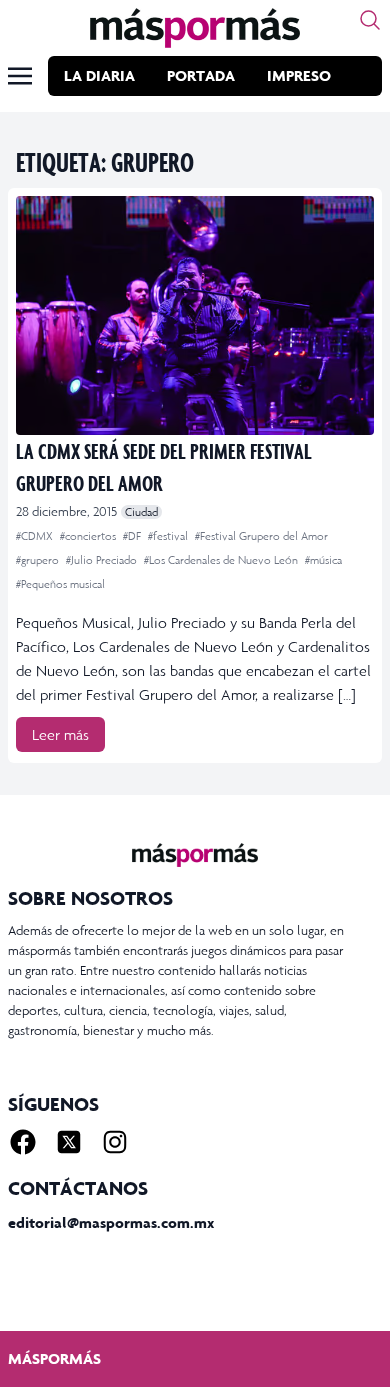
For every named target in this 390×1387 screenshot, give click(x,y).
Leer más (60, 734)
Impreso (299, 75)
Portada (201, 75)
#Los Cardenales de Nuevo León (222, 560)
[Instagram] (115, 1142)
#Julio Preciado (103, 560)
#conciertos (89, 536)
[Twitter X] (69, 1142)
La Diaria (99, 75)
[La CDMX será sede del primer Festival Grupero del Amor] (195, 315)
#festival (169, 536)
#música (323, 560)
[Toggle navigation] (20, 76)
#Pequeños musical (60, 584)
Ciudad (141, 512)
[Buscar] (370, 20)
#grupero (39, 560)
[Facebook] (23, 1142)
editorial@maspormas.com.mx (111, 1222)
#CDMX (36, 536)
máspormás (54, 1358)
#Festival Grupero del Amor (261, 536)
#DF (133, 536)
